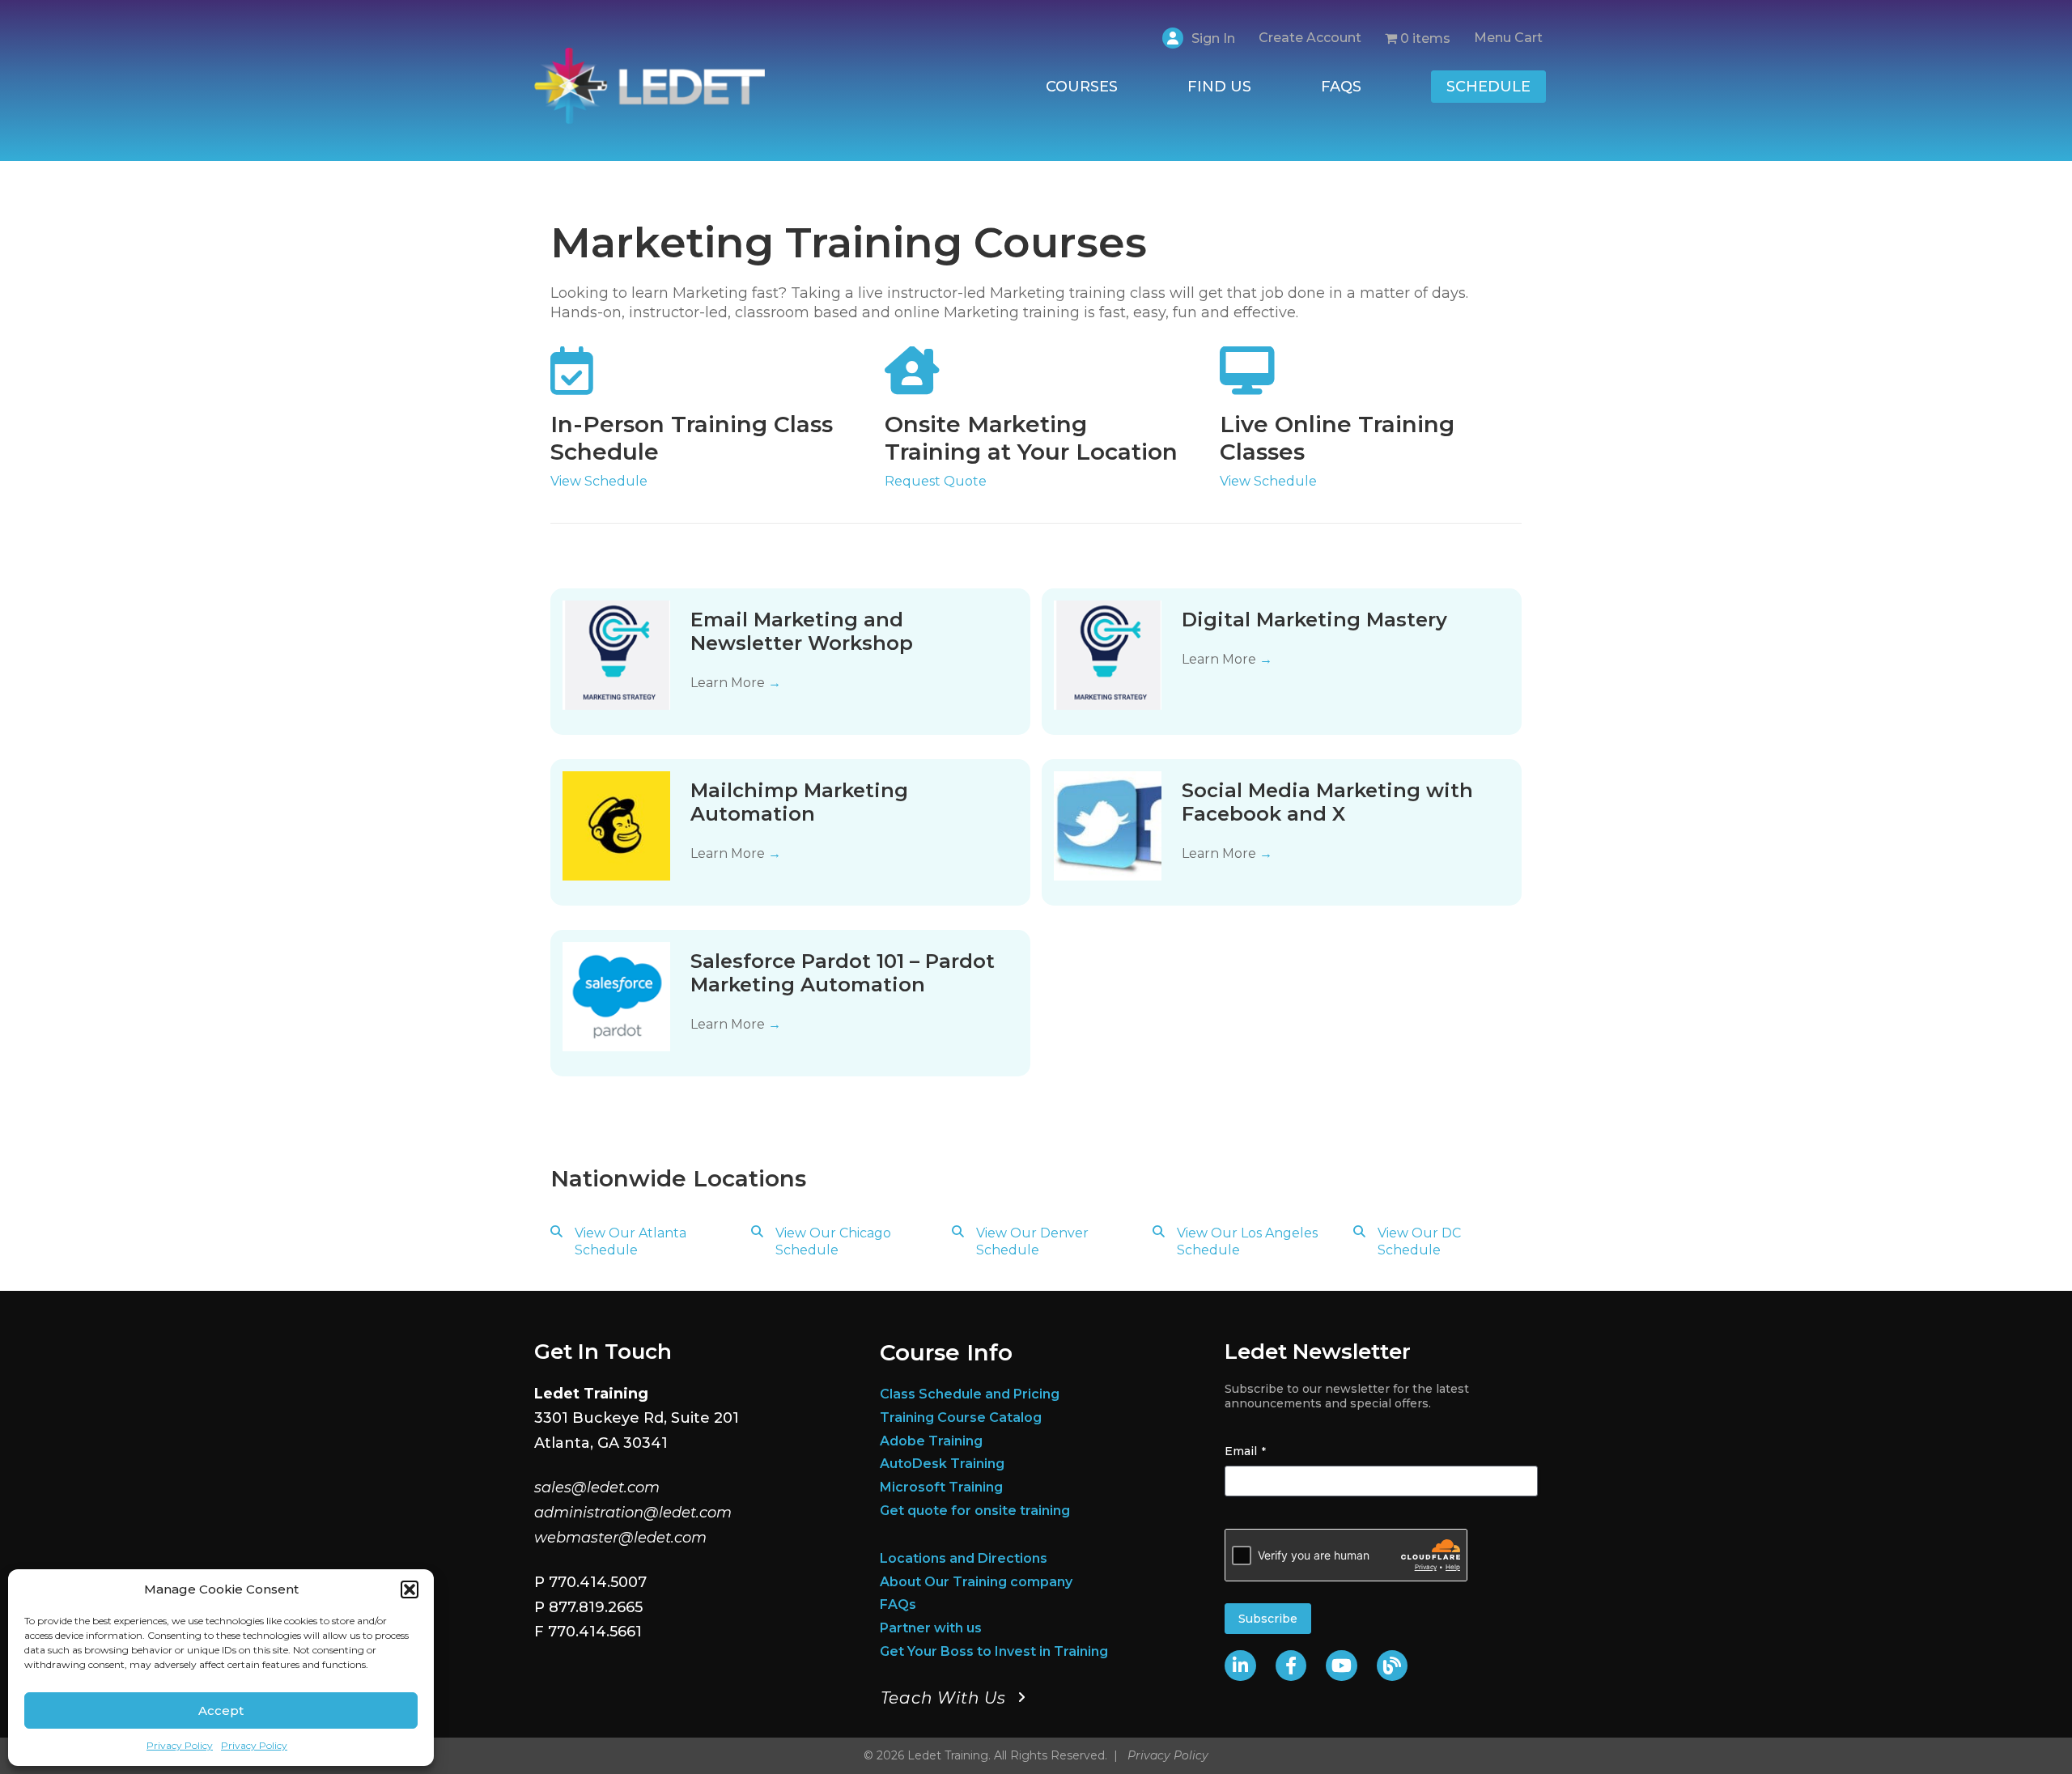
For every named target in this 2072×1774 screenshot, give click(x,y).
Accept (221, 1710)
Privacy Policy (180, 1745)
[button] (410, 1589)
